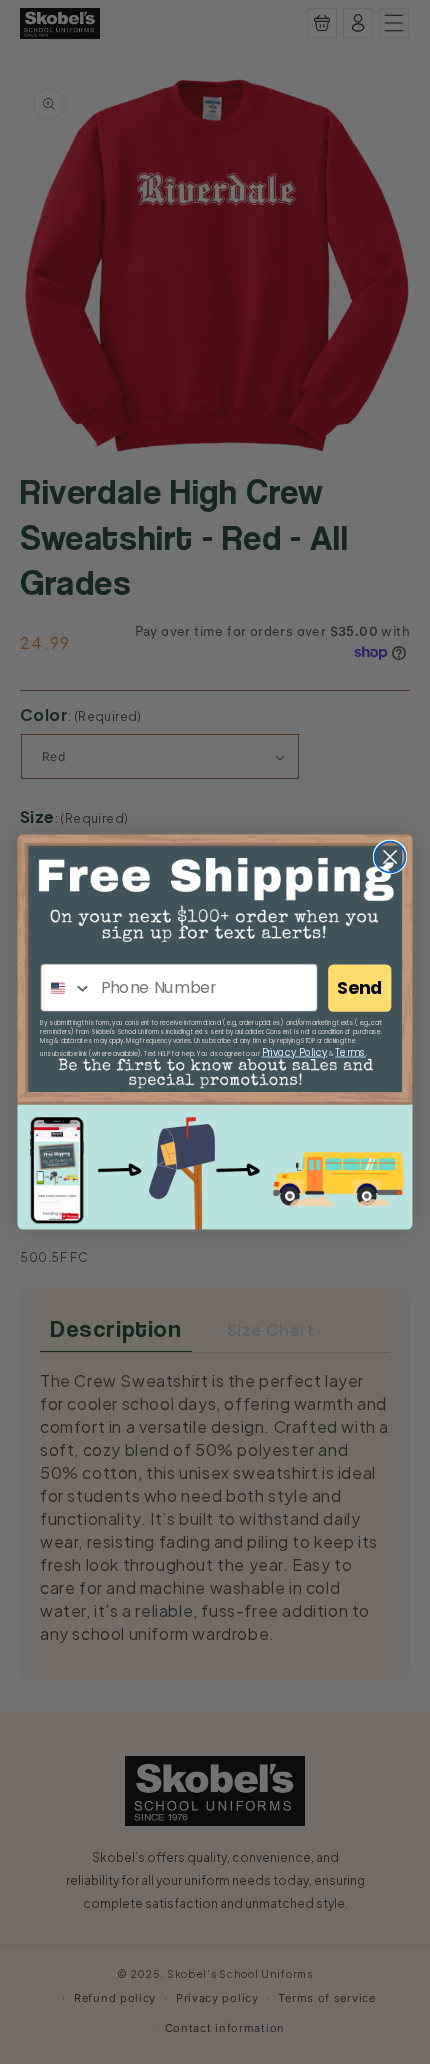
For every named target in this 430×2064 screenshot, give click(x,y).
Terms (350, 1052)
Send (360, 988)
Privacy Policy (295, 1052)
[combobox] (66, 987)
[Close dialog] (390, 857)
